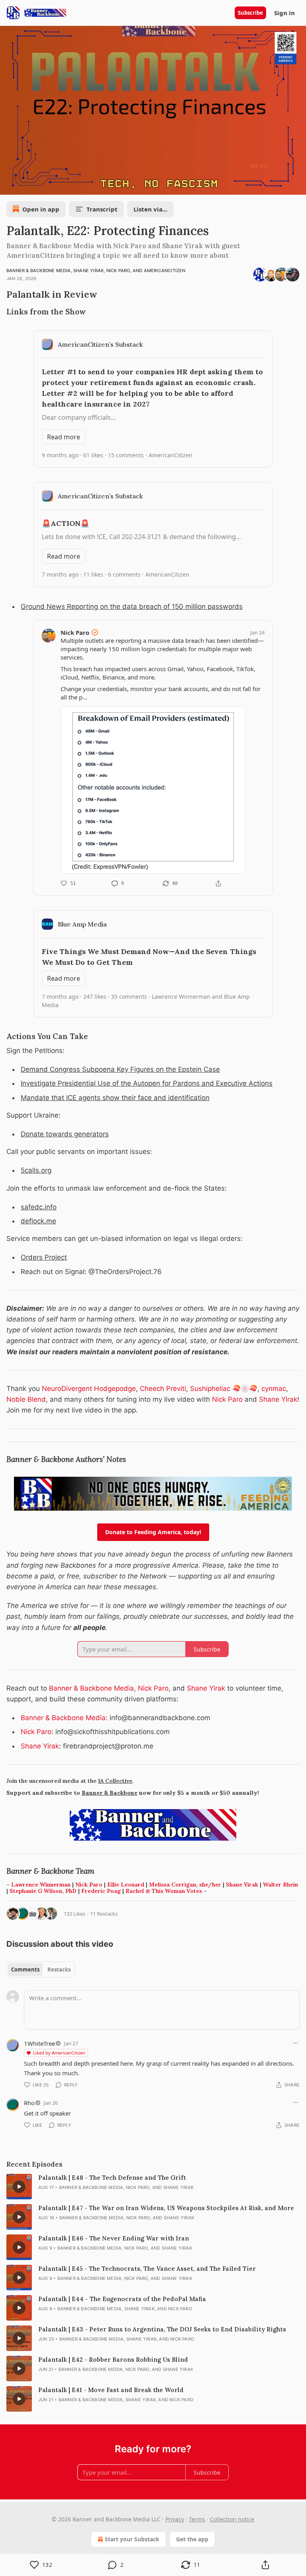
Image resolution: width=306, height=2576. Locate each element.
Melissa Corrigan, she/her (185, 1885)
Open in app (41, 209)
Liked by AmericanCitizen (59, 2053)
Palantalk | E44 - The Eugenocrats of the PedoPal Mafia (122, 2299)
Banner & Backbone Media (39, 271)
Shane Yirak (88, 271)
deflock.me (38, 1221)
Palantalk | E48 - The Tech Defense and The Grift (112, 2178)
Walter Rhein (280, 1885)
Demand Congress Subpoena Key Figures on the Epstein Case (120, 1069)
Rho (29, 2103)
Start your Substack (132, 2539)
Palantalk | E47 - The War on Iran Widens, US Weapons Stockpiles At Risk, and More (166, 2208)
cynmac (274, 1389)
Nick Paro (118, 271)
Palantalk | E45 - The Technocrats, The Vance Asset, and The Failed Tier (147, 2269)
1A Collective (115, 1781)
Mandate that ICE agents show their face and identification (115, 1098)
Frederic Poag (101, 1891)
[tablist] (41, 1970)
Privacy (175, 2519)
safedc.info (39, 1207)
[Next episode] (26, 186)
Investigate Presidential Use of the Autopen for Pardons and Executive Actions (147, 1083)
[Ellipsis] (296, 2043)
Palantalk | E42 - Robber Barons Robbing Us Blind (113, 2360)
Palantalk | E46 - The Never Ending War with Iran (114, 2238)
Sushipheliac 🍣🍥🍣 (224, 1389)
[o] (19, 2187)
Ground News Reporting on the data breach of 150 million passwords (132, 606)
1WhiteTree (39, 2043)
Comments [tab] (25, 1970)
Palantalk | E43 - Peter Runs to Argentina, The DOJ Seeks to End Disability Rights (162, 2329)
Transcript (102, 209)
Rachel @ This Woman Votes (164, 1891)
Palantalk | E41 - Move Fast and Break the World (111, 2390)
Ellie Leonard (126, 1885)
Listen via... (150, 209)
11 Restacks (104, 1914)
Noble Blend (26, 1399)
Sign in (284, 13)
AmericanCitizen (165, 271)
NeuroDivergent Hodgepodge (89, 1389)
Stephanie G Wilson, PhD (43, 1891)
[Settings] (297, 186)
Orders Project (44, 1257)
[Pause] (9, 186)
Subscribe (250, 13)
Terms (197, 2519)
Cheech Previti (163, 1389)
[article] (153, 2187)
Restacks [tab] (59, 1970)
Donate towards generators (65, 1134)
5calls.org (36, 1170)
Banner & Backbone (110, 1793)
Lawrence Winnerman (41, 1885)
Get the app (192, 2539)
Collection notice (232, 2519)
